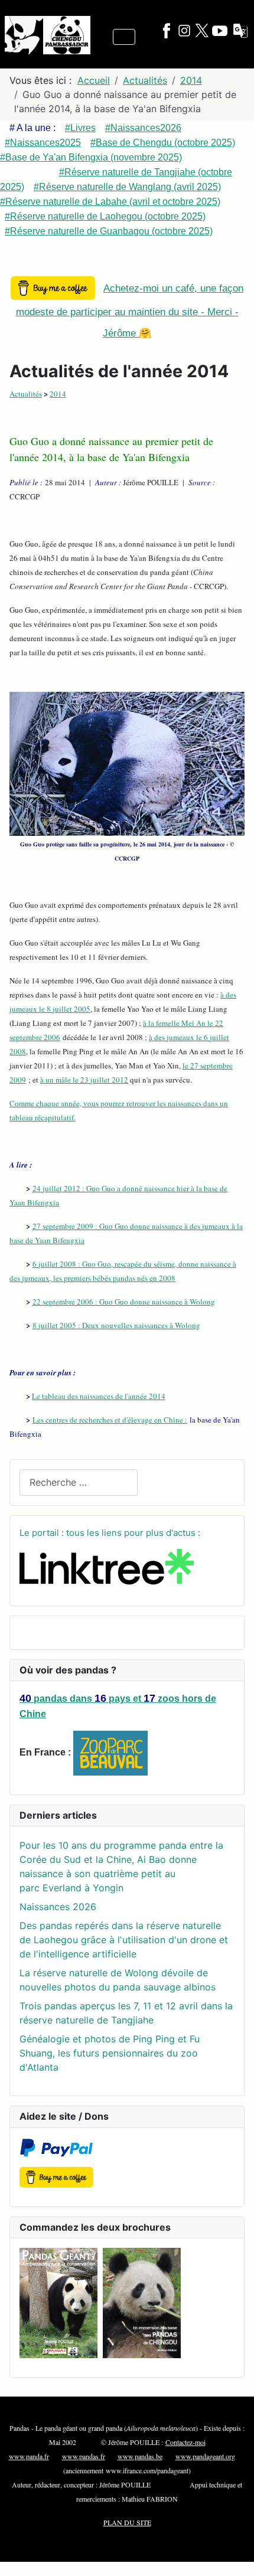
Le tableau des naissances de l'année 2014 (99, 1396)
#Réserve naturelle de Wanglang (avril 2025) (127, 187)
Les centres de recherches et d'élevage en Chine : (110, 1420)
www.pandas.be (140, 2456)
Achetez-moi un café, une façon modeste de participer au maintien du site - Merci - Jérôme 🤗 (130, 311)
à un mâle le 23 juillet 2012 (84, 1080)
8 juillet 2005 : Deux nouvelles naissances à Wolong (116, 1325)
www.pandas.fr (84, 2456)
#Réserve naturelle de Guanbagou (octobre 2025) (109, 231)
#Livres (80, 128)
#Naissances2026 (143, 128)
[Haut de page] (233, 2554)
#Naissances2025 (43, 143)
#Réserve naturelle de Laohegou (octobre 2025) (105, 216)
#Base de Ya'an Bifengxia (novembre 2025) (91, 157)
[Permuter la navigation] (124, 37)
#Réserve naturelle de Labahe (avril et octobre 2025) (110, 202)
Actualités (26, 394)
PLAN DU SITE (127, 2522)
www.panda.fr (29, 2456)
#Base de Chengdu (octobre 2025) (163, 143)
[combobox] (79, 1482)
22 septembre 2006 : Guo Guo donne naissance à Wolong (124, 1302)
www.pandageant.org (205, 2456)
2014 (58, 394)
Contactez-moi (185, 2442)
